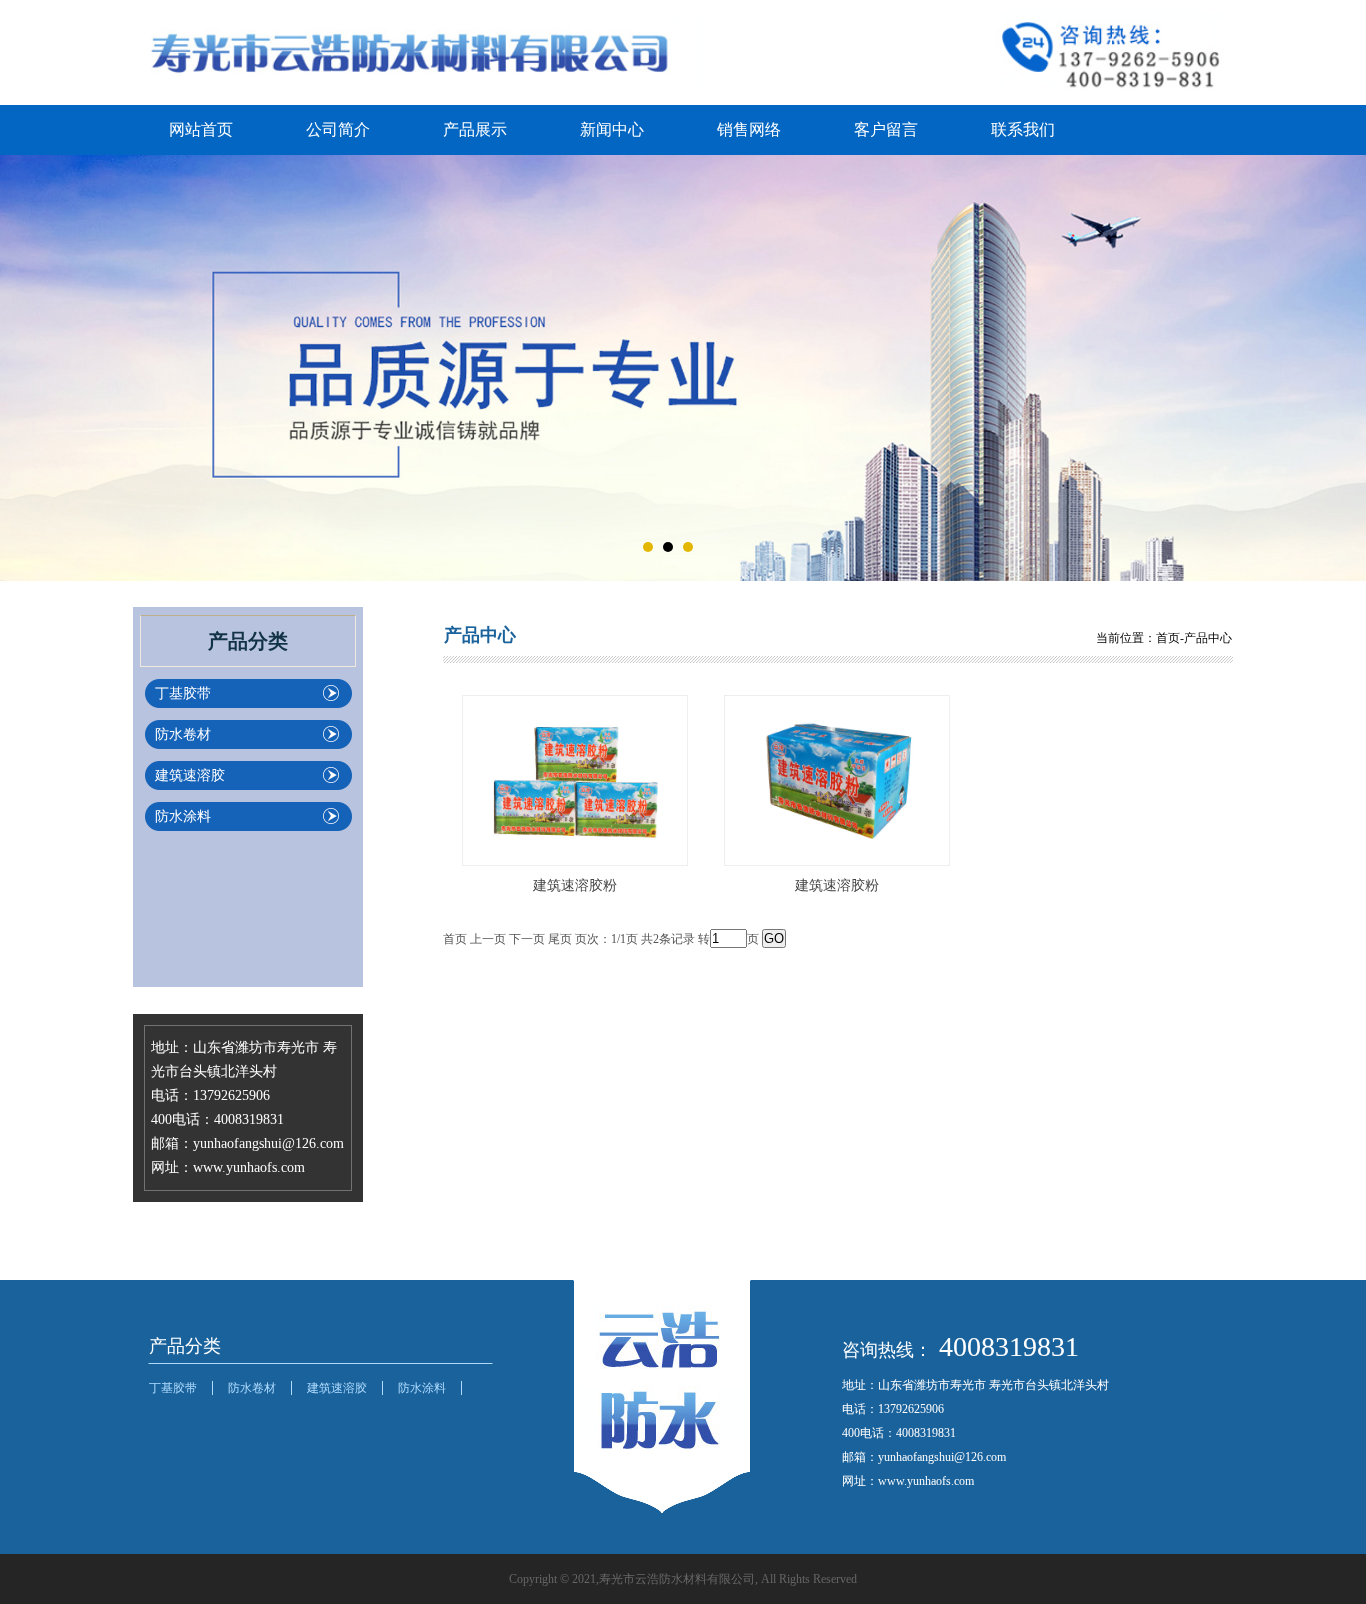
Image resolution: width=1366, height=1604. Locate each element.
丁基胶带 (183, 693)
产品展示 (475, 129)
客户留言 (886, 129)
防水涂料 (183, 816)
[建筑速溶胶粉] (575, 779)
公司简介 (338, 129)
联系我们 (1023, 129)
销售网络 (749, 129)
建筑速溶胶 (190, 775)
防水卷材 (183, 734)
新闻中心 (612, 129)
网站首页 (201, 129)
